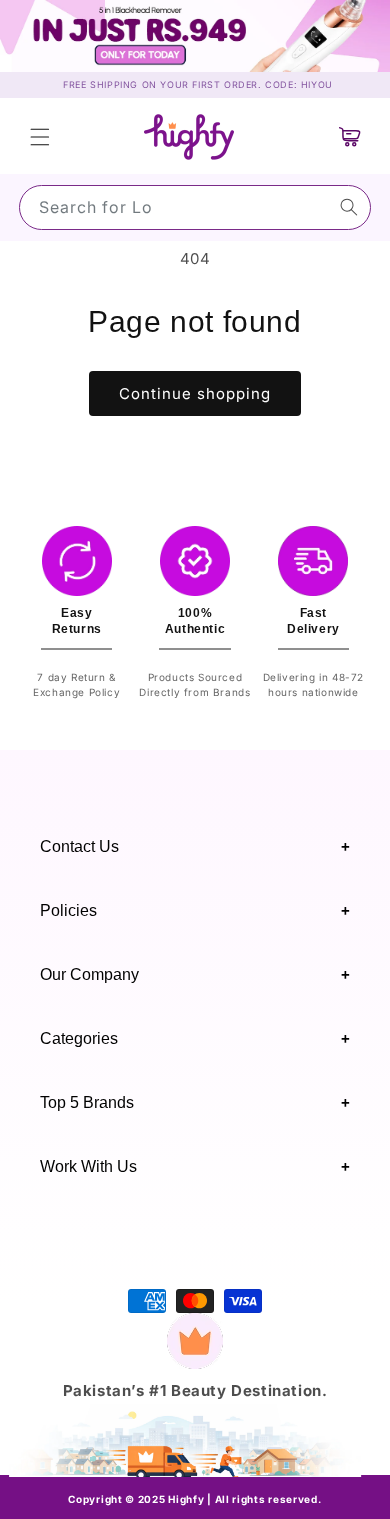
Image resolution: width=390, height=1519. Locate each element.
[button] (40, 137)
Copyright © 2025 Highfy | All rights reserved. (194, 1499)
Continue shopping (195, 393)
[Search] (349, 207)
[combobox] (195, 207)
